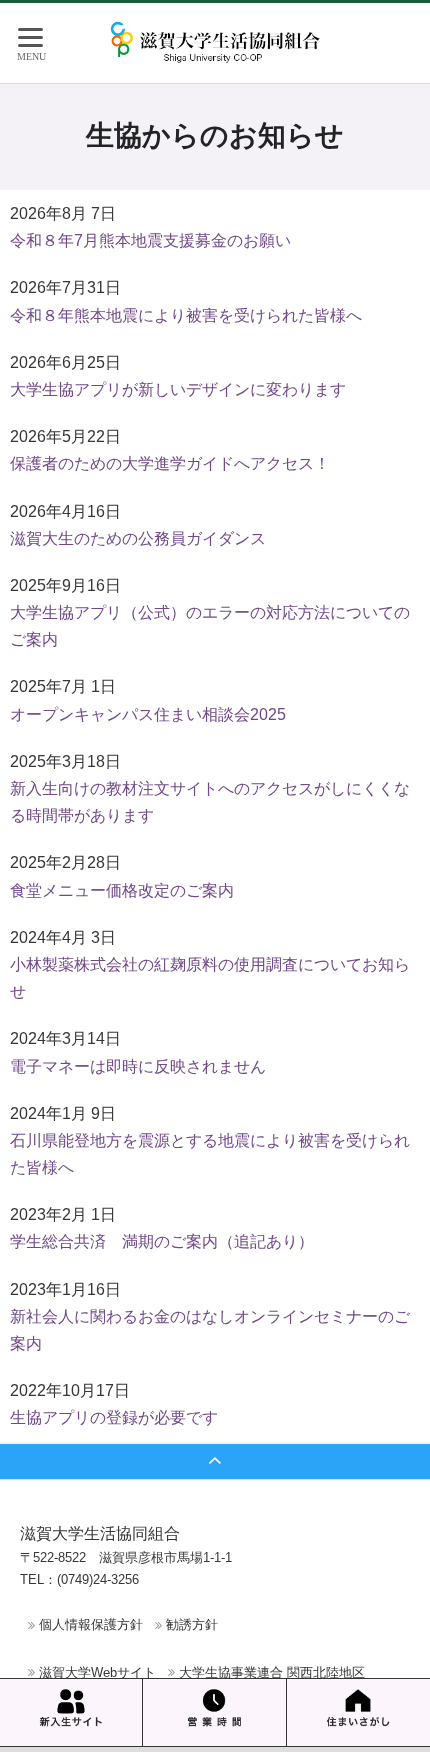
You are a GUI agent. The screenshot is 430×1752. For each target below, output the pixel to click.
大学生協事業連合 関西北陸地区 (272, 1672)
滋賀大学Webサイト (97, 1672)
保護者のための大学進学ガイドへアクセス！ (170, 463)
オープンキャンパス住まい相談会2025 (148, 714)
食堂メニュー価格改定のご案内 (122, 890)
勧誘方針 (192, 1624)
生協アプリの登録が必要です (114, 1417)
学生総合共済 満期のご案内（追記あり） (162, 1241)
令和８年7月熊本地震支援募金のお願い (150, 240)
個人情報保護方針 (91, 1624)
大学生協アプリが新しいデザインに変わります (178, 389)
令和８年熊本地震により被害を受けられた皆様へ (186, 315)
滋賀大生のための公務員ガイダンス (138, 538)
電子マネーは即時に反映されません (138, 1066)
